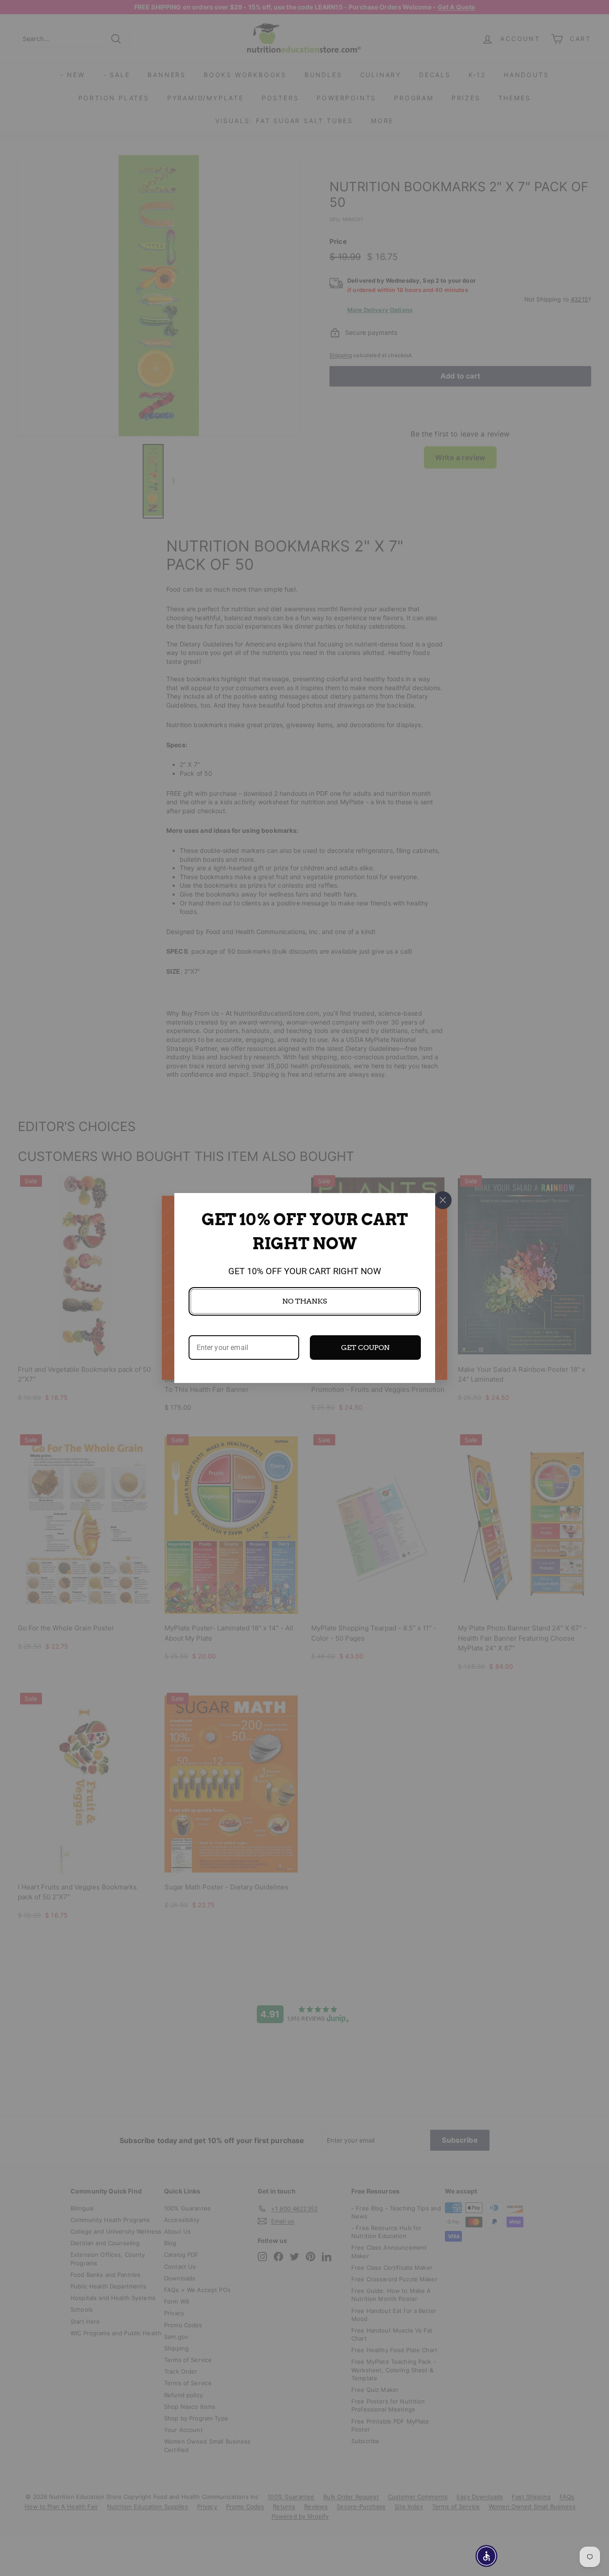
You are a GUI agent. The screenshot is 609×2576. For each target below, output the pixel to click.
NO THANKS (304, 1301)
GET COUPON (365, 1348)
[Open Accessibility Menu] (486, 2556)
